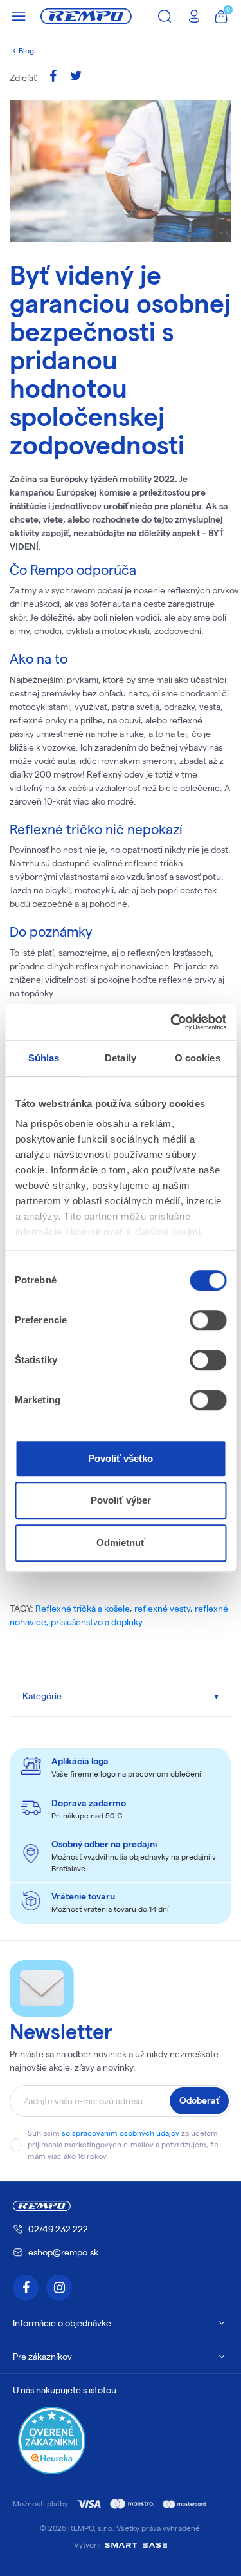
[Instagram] (59, 2288)
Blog (26, 51)
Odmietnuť (121, 1543)
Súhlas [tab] (44, 1058)
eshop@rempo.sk (63, 2252)
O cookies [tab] (198, 1058)
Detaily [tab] (121, 1058)
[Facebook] (53, 78)
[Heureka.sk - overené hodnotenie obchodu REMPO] (52, 2440)
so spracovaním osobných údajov (121, 2133)
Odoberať (199, 2100)
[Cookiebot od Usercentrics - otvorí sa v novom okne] (172, 1022)
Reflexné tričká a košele (83, 1609)
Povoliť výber (121, 1500)
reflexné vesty (162, 1609)
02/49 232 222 (58, 2229)
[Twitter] (76, 78)
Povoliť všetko (121, 1458)
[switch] (208, 1320)
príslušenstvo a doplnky (97, 1622)
